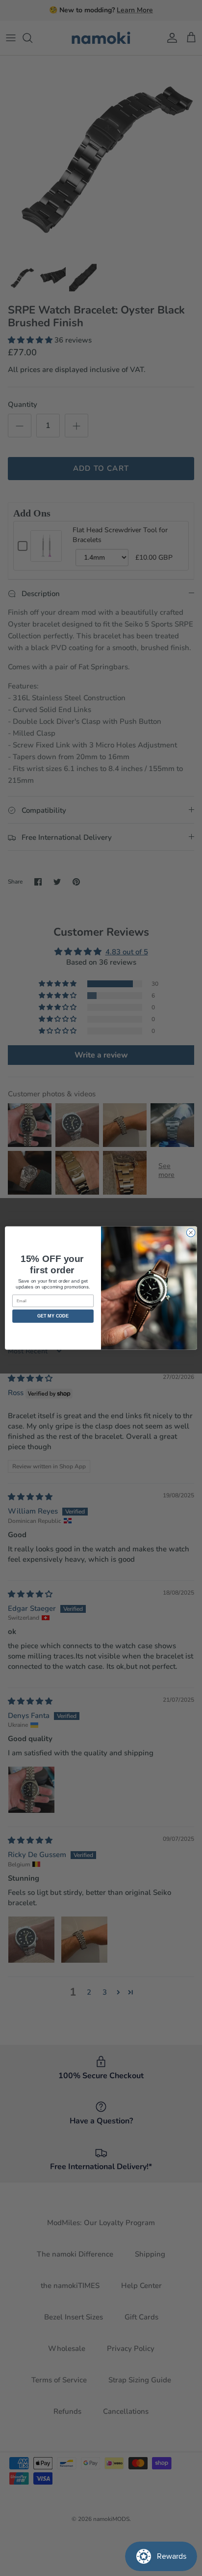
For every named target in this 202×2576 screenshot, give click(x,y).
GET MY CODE (53, 1316)
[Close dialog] (191, 1232)
